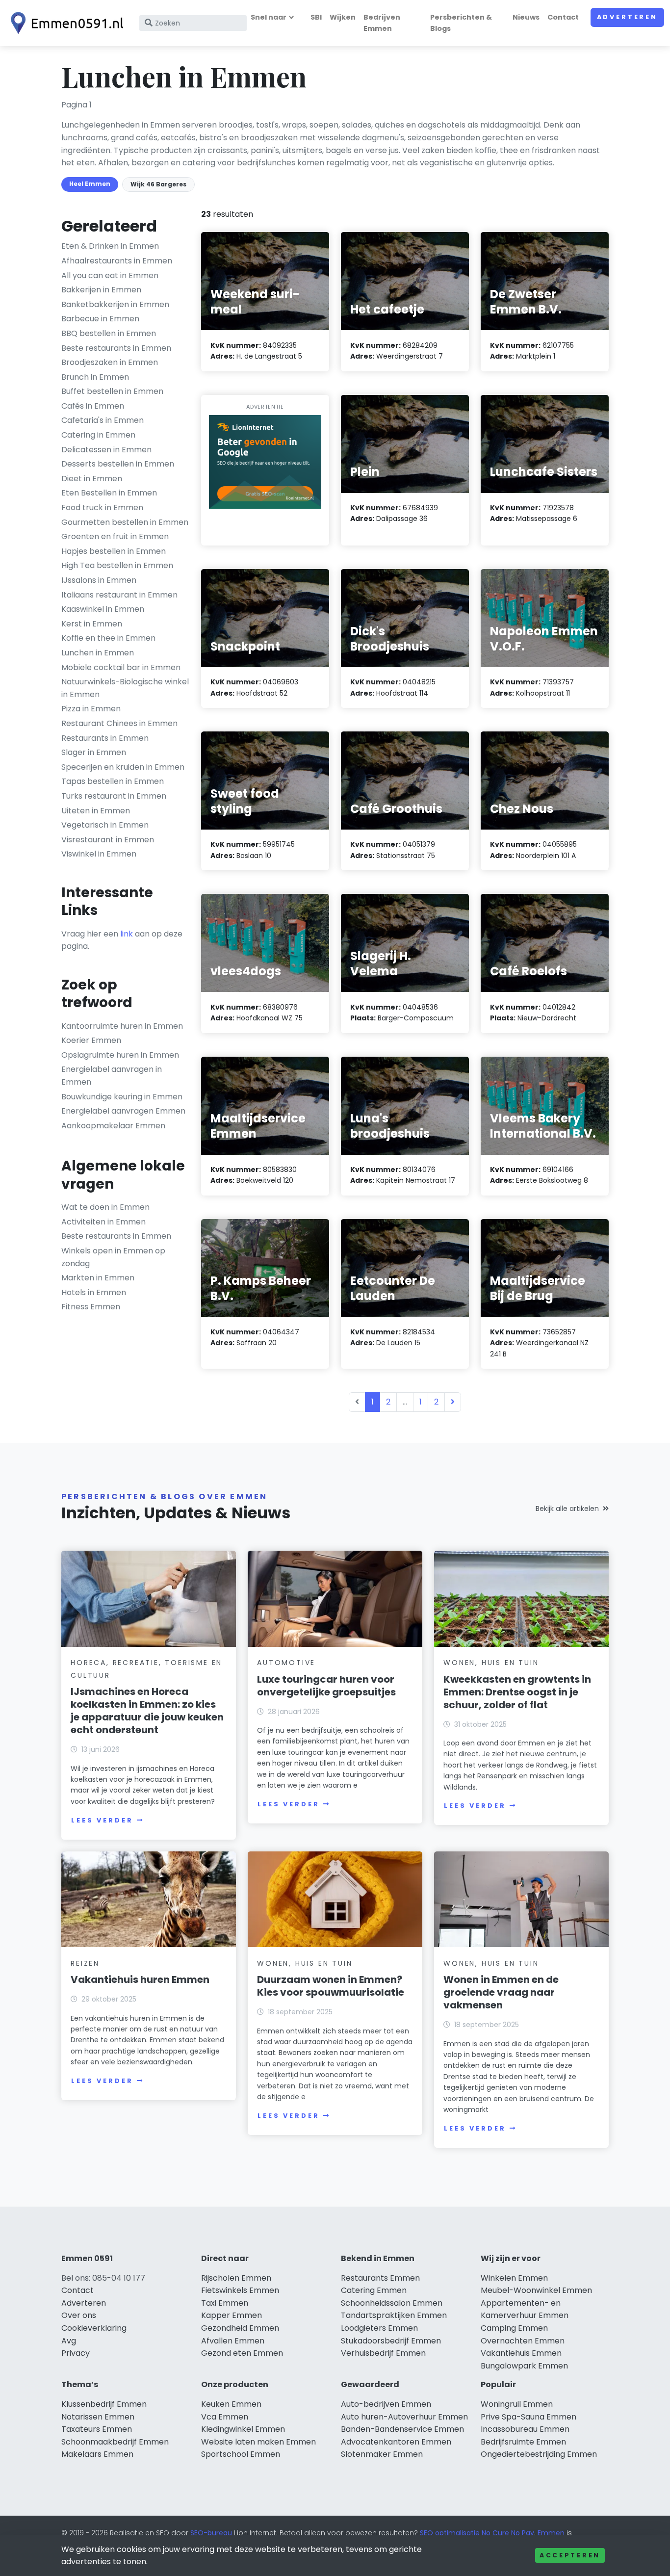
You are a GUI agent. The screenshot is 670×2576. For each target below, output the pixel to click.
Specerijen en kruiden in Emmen (123, 767)
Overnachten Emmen (523, 2341)
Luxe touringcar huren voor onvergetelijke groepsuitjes (326, 1686)
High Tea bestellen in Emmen (117, 565)
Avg (69, 2341)
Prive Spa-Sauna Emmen (528, 2417)
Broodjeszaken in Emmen (110, 362)
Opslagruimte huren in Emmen (120, 1055)
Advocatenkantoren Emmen (396, 2442)
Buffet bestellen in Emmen (112, 391)
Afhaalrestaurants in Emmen (117, 261)
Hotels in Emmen (94, 1292)
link (127, 934)
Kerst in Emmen (92, 624)
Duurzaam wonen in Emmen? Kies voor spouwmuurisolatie (331, 1986)
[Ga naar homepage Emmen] (65, 23)
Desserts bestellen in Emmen (118, 464)
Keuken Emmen (231, 2404)
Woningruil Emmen (517, 2404)
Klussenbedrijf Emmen (104, 2404)
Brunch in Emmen (95, 377)
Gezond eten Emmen (242, 2353)
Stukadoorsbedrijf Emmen (391, 2341)
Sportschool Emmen (241, 2454)
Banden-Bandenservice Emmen (402, 2429)
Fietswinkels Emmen (240, 2290)
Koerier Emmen (91, 1040)
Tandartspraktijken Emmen (394, 2315)
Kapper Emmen (232, 2315)
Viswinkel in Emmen (99, 854)
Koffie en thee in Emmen (108, 638)
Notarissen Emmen (98, 2417)
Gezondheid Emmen (240, 2328)
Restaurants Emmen (380, 2278)
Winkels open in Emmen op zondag (113, 1257)
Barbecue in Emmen (100, 319)
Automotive (286, 1663)
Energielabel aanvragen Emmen (123, 1111)
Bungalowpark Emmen (524, 2366)
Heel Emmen (90, 184)
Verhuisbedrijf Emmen (383, 2353)
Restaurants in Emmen (105, 738)
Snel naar (269, 17)
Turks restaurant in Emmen (114, 796)
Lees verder (102, 1820)
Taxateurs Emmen (97, 2429)
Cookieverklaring (94, 2328)
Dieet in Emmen (92, 479)
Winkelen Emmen (514, 2278)
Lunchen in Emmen (98, 653)
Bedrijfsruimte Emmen (523, 2442)
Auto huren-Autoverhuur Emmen (404, 2417)
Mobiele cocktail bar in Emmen (121, 667)
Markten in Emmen (98, 1278)
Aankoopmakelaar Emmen (113, 1126)
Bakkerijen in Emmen (101, 290)
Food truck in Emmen (102, 507)
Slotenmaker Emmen (382, 2454)
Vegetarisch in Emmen (105, 825)
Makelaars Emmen (97, 2454)
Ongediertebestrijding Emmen (539, 2454)
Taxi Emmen (225, 2303)
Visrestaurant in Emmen (108, 840)
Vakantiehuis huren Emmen (140, 1979)
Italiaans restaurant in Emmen (119, 595)
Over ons (79, 2315)
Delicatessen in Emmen (106, 450)
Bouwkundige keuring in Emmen (122, 1097)
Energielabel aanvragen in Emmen (112, 1076)
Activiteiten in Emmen (103, 1222)
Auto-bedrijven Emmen (386, 2404)
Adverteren (627, 17)
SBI (316, 17)
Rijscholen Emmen (236, 2278)
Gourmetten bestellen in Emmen (125, 522)
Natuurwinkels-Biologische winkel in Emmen (125, 688)
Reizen (85, 1963)
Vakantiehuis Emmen (521, 2353)
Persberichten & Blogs (461, 23)
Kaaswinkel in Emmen (103, 609)
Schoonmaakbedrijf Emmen (115, 2442)
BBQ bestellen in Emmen (109, 333)
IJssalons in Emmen (99, 580)
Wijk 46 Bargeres (158, 184)
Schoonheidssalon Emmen (392, 2303)
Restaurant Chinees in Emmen (119, 723)
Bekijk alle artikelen (567, 1509)
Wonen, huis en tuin (491, 1663)
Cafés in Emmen (93, 406)
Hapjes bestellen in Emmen (114, 551)
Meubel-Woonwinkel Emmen (536, 2290)
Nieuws (526, 17)
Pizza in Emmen (91, 709)
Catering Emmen (374, 2290)
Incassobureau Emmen (525, 2429)
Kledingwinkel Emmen (243, 2429)
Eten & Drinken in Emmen (110, 246)
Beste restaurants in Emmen (116, 348)
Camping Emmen (514, 2328)
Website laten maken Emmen (258, 2442)
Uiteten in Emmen (96, 811)
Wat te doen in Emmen (105, 1207)
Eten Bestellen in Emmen (109, 493)
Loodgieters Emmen (379, 2328)
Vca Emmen (225, 2417)
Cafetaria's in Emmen (103, 420)
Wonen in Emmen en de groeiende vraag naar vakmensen (501, 1992)
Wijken (343, 17)
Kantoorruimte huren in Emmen (122, 1026)
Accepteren (570, 2555)
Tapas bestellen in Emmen (113, 781)
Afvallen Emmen (233, 2341)
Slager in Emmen (94, 752)
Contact (563, 17)
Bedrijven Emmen (382, 23)
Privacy (76, 2353)
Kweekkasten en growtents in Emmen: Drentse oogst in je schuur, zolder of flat (517, 1692)
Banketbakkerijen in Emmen (115, 304)
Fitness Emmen (91, 1307)
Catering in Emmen (98, 435)
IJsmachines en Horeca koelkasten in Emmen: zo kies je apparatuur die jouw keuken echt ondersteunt (147, 1711)
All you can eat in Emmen (110, 275)
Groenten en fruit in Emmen (115, 536)
